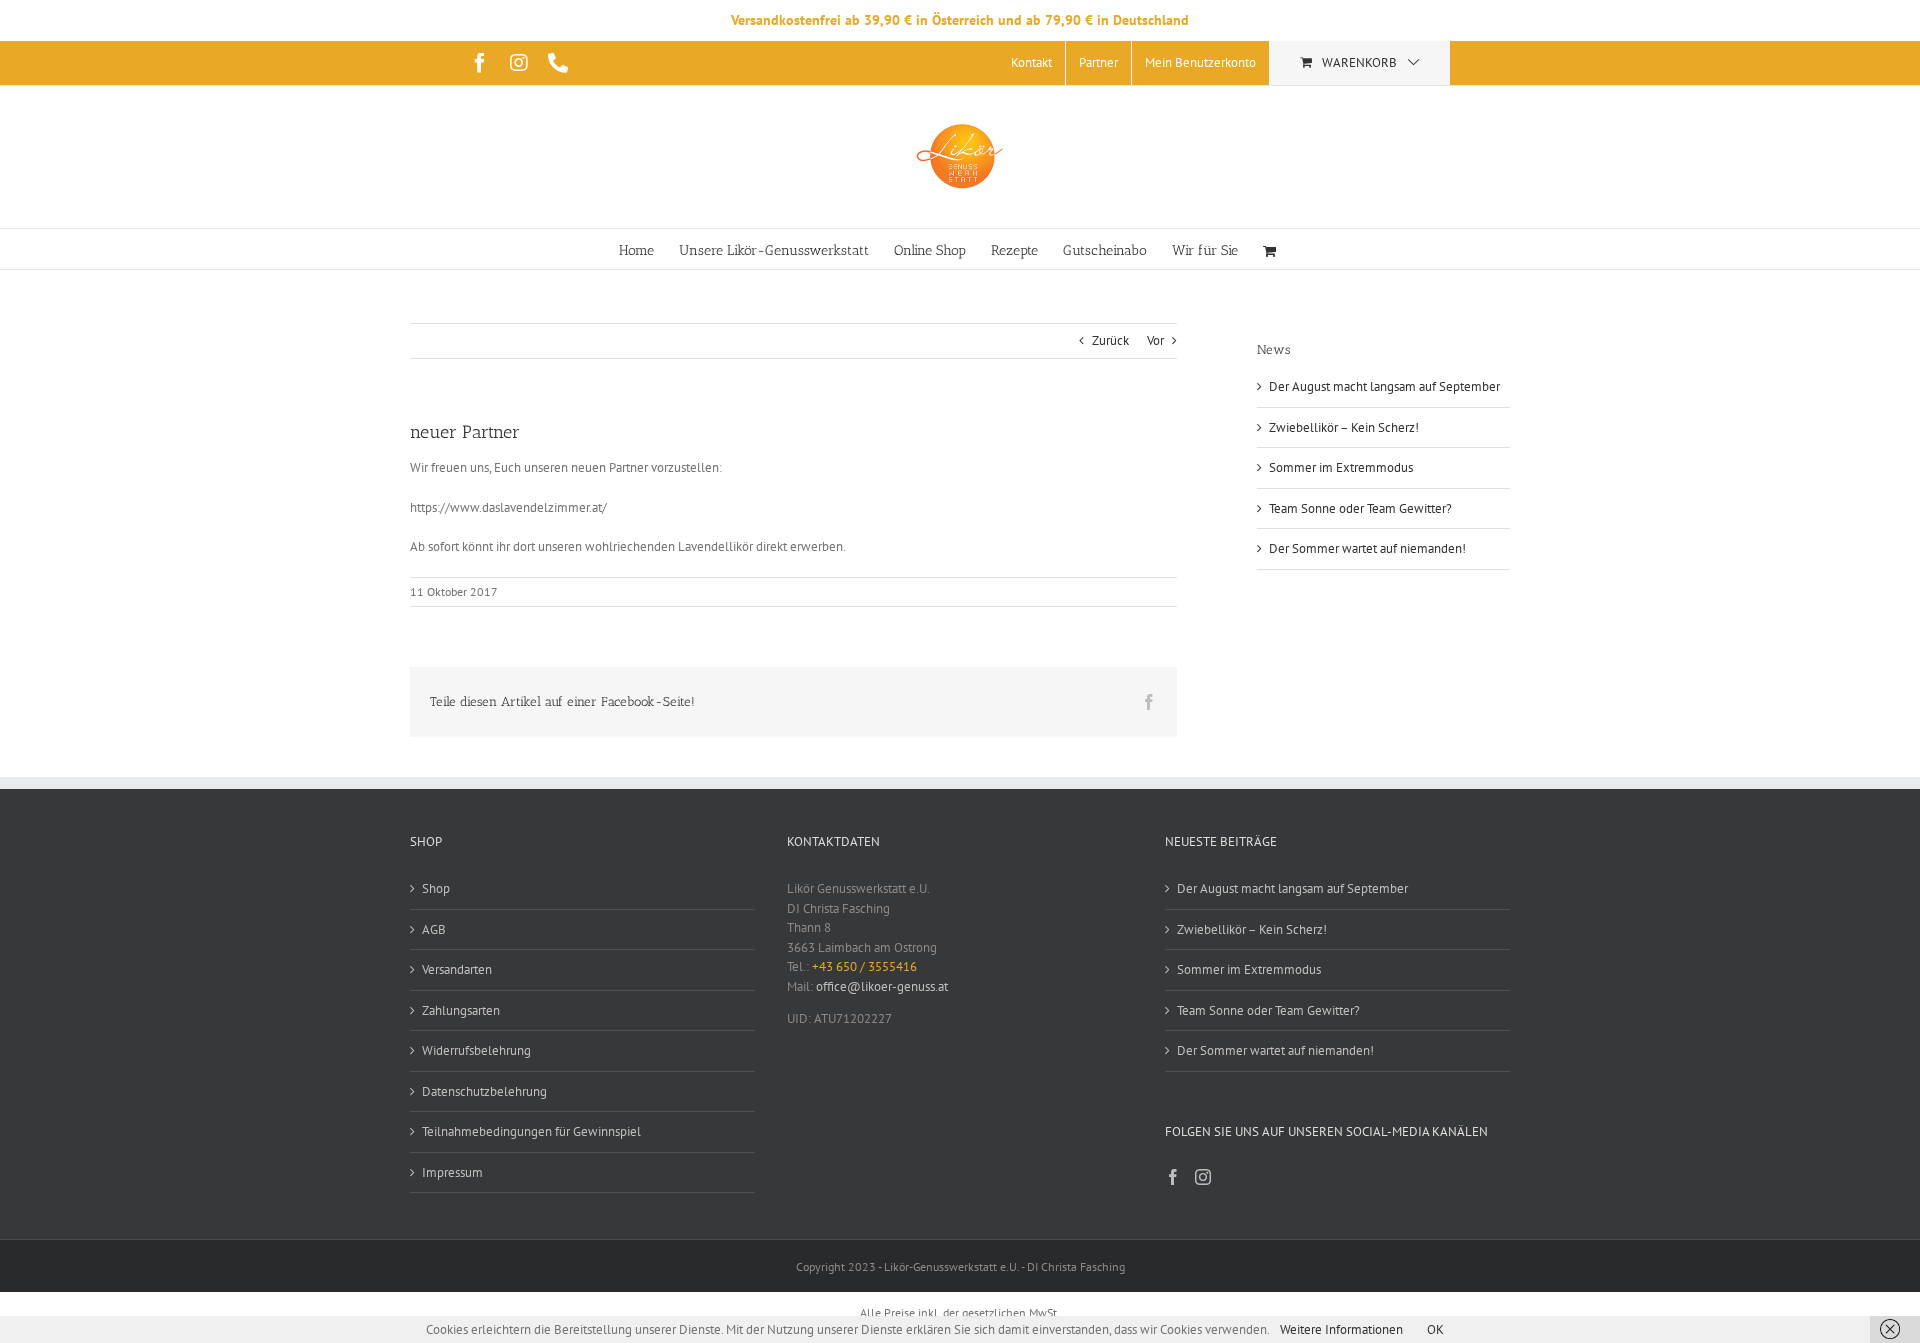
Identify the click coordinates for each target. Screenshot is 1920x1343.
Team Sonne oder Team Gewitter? (1360, 508)
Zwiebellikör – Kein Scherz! (1344, 427)
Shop (436, 888)
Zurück (1110, 340)
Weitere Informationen (1341, 1329)
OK (1435, 1329)
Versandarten (457, 969)
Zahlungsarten (461, 1010)
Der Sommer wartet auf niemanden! (1367, 548)
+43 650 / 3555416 (864, 966)
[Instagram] (1203, 1177)
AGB (434, 929)
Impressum (452, 1172)
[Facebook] (1173, 1177)
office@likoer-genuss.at (882, 986)
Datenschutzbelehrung (484, 1091)
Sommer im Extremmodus (1341, 467)
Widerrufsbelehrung (476, 1050)
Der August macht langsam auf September (1384, 386)
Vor (1155, 340)
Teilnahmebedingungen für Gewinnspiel (531, 1131)
